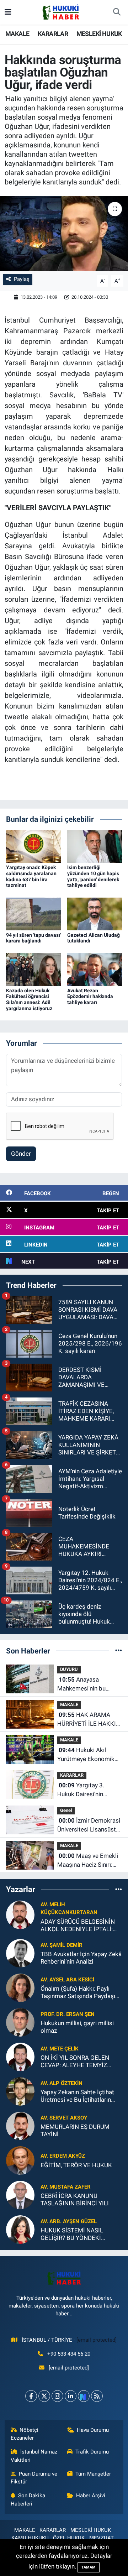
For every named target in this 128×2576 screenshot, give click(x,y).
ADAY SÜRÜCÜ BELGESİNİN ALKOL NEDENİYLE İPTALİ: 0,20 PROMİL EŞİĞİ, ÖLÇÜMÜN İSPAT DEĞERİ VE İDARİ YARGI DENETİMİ (79, 1926)
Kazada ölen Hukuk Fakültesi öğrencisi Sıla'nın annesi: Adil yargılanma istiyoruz (29, 999)
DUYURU (69, 1669)
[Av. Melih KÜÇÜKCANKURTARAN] (20, 1914)
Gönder (21, 1154)
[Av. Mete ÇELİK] (20, 2057)
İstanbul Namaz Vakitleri (34, 2456)
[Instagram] (57, 2396)
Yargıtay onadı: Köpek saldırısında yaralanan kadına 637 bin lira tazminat (31, 876)
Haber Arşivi (91, 2496)
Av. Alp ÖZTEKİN (62, 2083)
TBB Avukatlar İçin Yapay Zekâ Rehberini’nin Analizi (81, 1958)
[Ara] (117, 12)
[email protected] (97, 2340)
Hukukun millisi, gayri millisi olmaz (77, 2027)
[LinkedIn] (71, 2396)
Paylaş (22, 279)
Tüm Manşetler (93, 2474)
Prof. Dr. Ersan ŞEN (68, 2014)
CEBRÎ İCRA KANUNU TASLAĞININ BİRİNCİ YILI (75, 2199)
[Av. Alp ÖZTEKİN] (20, 2091)
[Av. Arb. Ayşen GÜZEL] (20, 2229)
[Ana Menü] (8, 12)
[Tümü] (119, 1651)
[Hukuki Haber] (61, 12)
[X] (44, 2396)
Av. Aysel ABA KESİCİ (67, 1980)
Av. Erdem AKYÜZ (63, 2156)
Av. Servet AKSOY (64, 2118)
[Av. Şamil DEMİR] (20, 1953)
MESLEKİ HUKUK (99, 34)
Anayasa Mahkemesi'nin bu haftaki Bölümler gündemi (81, 1685)
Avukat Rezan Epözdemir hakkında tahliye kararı (90, 997)
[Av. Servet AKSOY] (20, 2126)
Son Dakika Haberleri (28, 2499)
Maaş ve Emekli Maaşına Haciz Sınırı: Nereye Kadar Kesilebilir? (88, 1861)
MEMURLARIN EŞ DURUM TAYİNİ (75, 2130)
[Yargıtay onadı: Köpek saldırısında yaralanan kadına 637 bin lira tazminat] (34, 846)
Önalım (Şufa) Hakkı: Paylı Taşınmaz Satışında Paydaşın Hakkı (79, 1993)
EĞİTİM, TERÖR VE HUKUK (76, 2165)
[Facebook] (31, 2396)
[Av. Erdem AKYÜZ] (20, 2160)
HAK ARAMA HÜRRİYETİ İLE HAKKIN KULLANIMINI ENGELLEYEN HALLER (89, 1720)
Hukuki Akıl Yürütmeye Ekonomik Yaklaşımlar (86, 1755)
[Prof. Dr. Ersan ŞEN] (20, 2022)
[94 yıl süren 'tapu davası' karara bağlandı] (34, 913)
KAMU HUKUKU (30, 2538)
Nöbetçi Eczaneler (25, 2434)
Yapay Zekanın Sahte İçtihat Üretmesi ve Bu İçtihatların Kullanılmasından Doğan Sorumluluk (77, 2096)
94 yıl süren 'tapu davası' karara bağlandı (33, 938)
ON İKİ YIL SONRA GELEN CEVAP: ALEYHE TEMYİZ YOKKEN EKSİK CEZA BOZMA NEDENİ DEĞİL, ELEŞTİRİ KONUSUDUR (81, 2062)
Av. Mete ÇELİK (60, 2049)
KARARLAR (53, 34)
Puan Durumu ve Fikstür (34, 2478)
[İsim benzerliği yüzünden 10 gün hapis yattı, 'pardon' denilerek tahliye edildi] (95, 846)
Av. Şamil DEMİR (62, 1945)
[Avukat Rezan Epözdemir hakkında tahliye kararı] (95, 969)
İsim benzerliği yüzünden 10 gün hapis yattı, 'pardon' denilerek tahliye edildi (93, 876)
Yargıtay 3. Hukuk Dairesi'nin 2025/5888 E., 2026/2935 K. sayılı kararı (84, 1790)
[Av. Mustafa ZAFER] (20, 2195)
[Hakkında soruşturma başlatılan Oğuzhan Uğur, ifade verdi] (64, 233)
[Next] (84, 2396)
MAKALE (17, 34)
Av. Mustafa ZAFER (66, 2187)
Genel (66, 1810)
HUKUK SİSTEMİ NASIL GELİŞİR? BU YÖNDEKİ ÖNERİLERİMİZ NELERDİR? (76, 2234)
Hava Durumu (93, 2430)
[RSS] (97, 2396)
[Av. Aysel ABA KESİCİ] (20, 1987)
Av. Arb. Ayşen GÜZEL (69, 2221)
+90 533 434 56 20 (69, 2354)
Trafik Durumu (92, 2452)
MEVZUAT (102, 2538)
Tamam (89, 2567)
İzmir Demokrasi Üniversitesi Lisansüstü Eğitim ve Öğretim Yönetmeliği (89, 1826)
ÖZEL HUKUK (69, 2538)
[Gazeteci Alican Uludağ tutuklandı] (95, 913)
